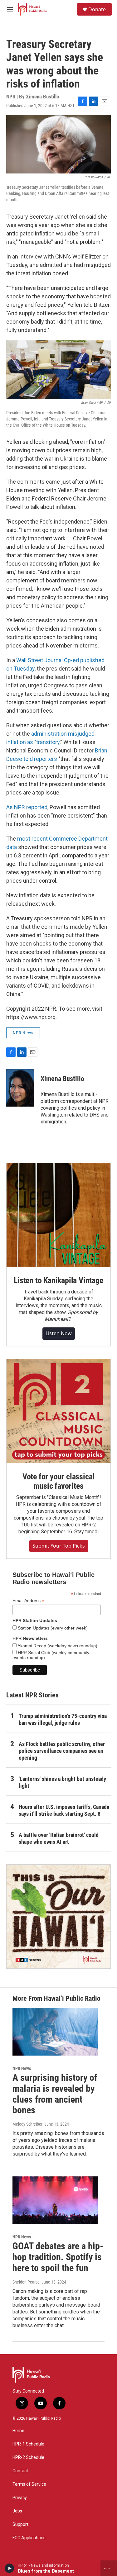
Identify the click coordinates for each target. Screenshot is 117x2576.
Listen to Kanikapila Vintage (58, 1280)
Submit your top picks (59, 1546)
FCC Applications (29, 2538)
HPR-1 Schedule (28, 2444)
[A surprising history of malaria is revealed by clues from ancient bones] (55, 2032)
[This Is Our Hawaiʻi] (58, 1917)
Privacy (20, 2498)
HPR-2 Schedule (28, 2457)
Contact (20, 2471)
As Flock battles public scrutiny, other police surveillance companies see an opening (62, 1751)
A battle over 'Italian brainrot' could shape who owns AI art (59, 1838)
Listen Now (59, 1333)
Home (18, 2431)
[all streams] (109, 2568)
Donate (97, 9)
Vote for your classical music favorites (58, 1481)
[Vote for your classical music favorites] (58, 1411)
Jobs (17, 2511)
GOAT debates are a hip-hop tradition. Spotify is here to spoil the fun (58, 2257)
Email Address (28, 1601)
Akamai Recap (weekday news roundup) (57, 1646)
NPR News (23, 1033)
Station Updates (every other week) (52, 1628)
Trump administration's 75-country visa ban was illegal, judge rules (63, 1719)
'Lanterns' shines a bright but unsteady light (62, 1782)
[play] (10, 2568)
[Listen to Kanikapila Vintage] (58, 1215)
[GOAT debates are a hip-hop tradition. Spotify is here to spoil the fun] (55, 2200)
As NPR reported (27, 807)
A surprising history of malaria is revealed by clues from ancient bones (55, 2094)
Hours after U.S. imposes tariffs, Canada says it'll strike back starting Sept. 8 (64, 1810)
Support (20, 2524)
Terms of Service (29, 2484)
